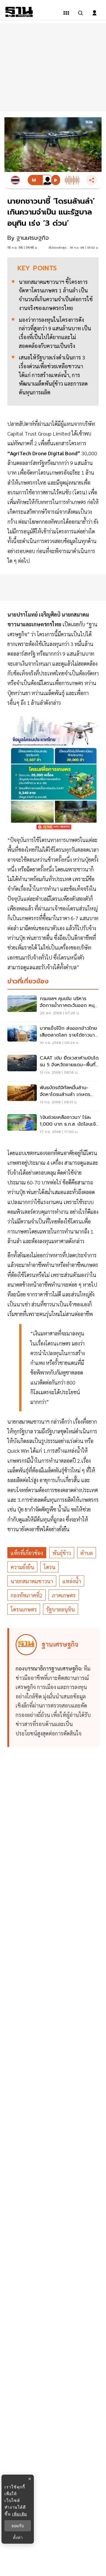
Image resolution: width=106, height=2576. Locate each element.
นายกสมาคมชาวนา (32, 1581)
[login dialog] (95, 13)
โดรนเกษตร (24, 1609)
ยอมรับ (18, 2526)
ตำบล (87, 1553)
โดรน (49, 1567)
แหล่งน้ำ (72, 1581)
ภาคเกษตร (64, 1595)
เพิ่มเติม (20, 2514)
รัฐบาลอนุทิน (61, 1609)
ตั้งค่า (18, 2537)
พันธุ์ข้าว (62, 1553)
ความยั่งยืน (22, 1567)
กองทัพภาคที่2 (26, 1595)
